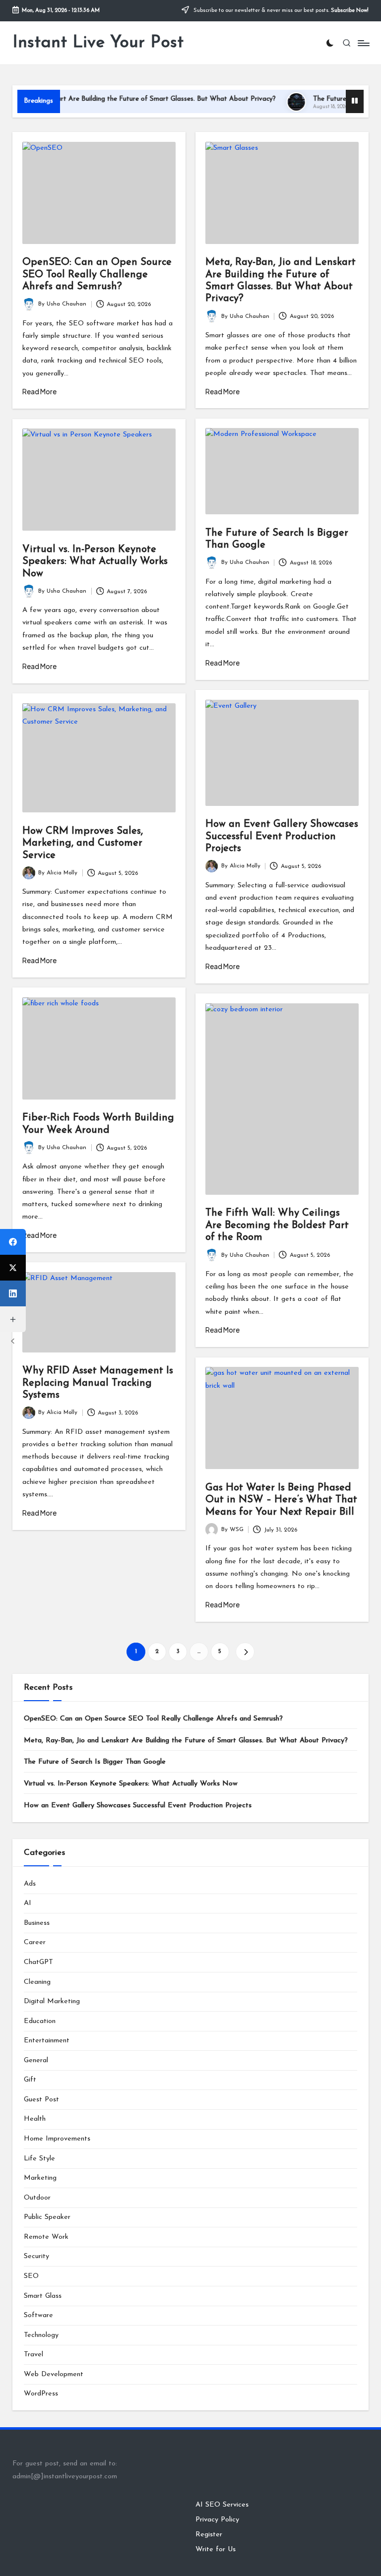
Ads (30, 1884)
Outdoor (37, 2198)
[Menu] (363, 43)
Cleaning (37, 1982)
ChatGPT (38, 1962)
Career (35, 1942)
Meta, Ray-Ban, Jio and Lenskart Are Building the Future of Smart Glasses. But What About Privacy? (186, 1741)
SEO (31, 2276)
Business (37, 1923)
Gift (30, 2080)
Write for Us (216, 2549)
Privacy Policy (217, 2520)
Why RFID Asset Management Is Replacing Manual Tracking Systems (98, 1383)
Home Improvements (57, 2139)
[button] (245, 1652)
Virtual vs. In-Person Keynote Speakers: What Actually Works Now (95, 562)
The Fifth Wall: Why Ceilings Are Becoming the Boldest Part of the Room (277, 1225)
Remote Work (46, 2237)
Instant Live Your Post (98, 43)
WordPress (41, 2394)
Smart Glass (43, 2296)
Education (40, 2021)
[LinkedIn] (13, 1293)
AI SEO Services (222, 2505)
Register (209, 2535)
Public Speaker (47, 2217)
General (36, 2060)
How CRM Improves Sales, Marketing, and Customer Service (83, 843)
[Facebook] (13, 1242)
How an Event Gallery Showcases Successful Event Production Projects (282, 836)
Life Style (39, 2159)
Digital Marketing (52, 2001)
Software (38, 2315)
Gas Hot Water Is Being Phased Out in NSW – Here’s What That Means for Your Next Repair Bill (281, 1500)
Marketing (40, 2178)
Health (35, 2119)
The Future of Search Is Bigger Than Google (95, 1762)
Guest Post (41, 2100)
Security (36, 2256)
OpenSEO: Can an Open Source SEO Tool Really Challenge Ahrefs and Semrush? (97, 275)
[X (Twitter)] (13, 1268)
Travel (33, 2355)
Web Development (54, 2374)
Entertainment (47, 2041)
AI (28, 1903)
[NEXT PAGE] (245, 1652)
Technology (41, 2335)
